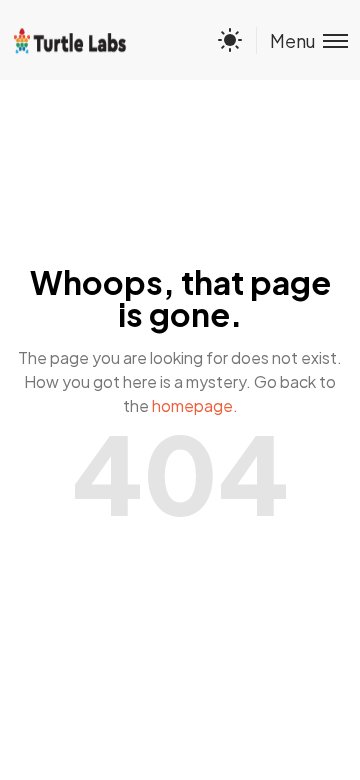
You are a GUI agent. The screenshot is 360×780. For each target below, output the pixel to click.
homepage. (195, 405)
